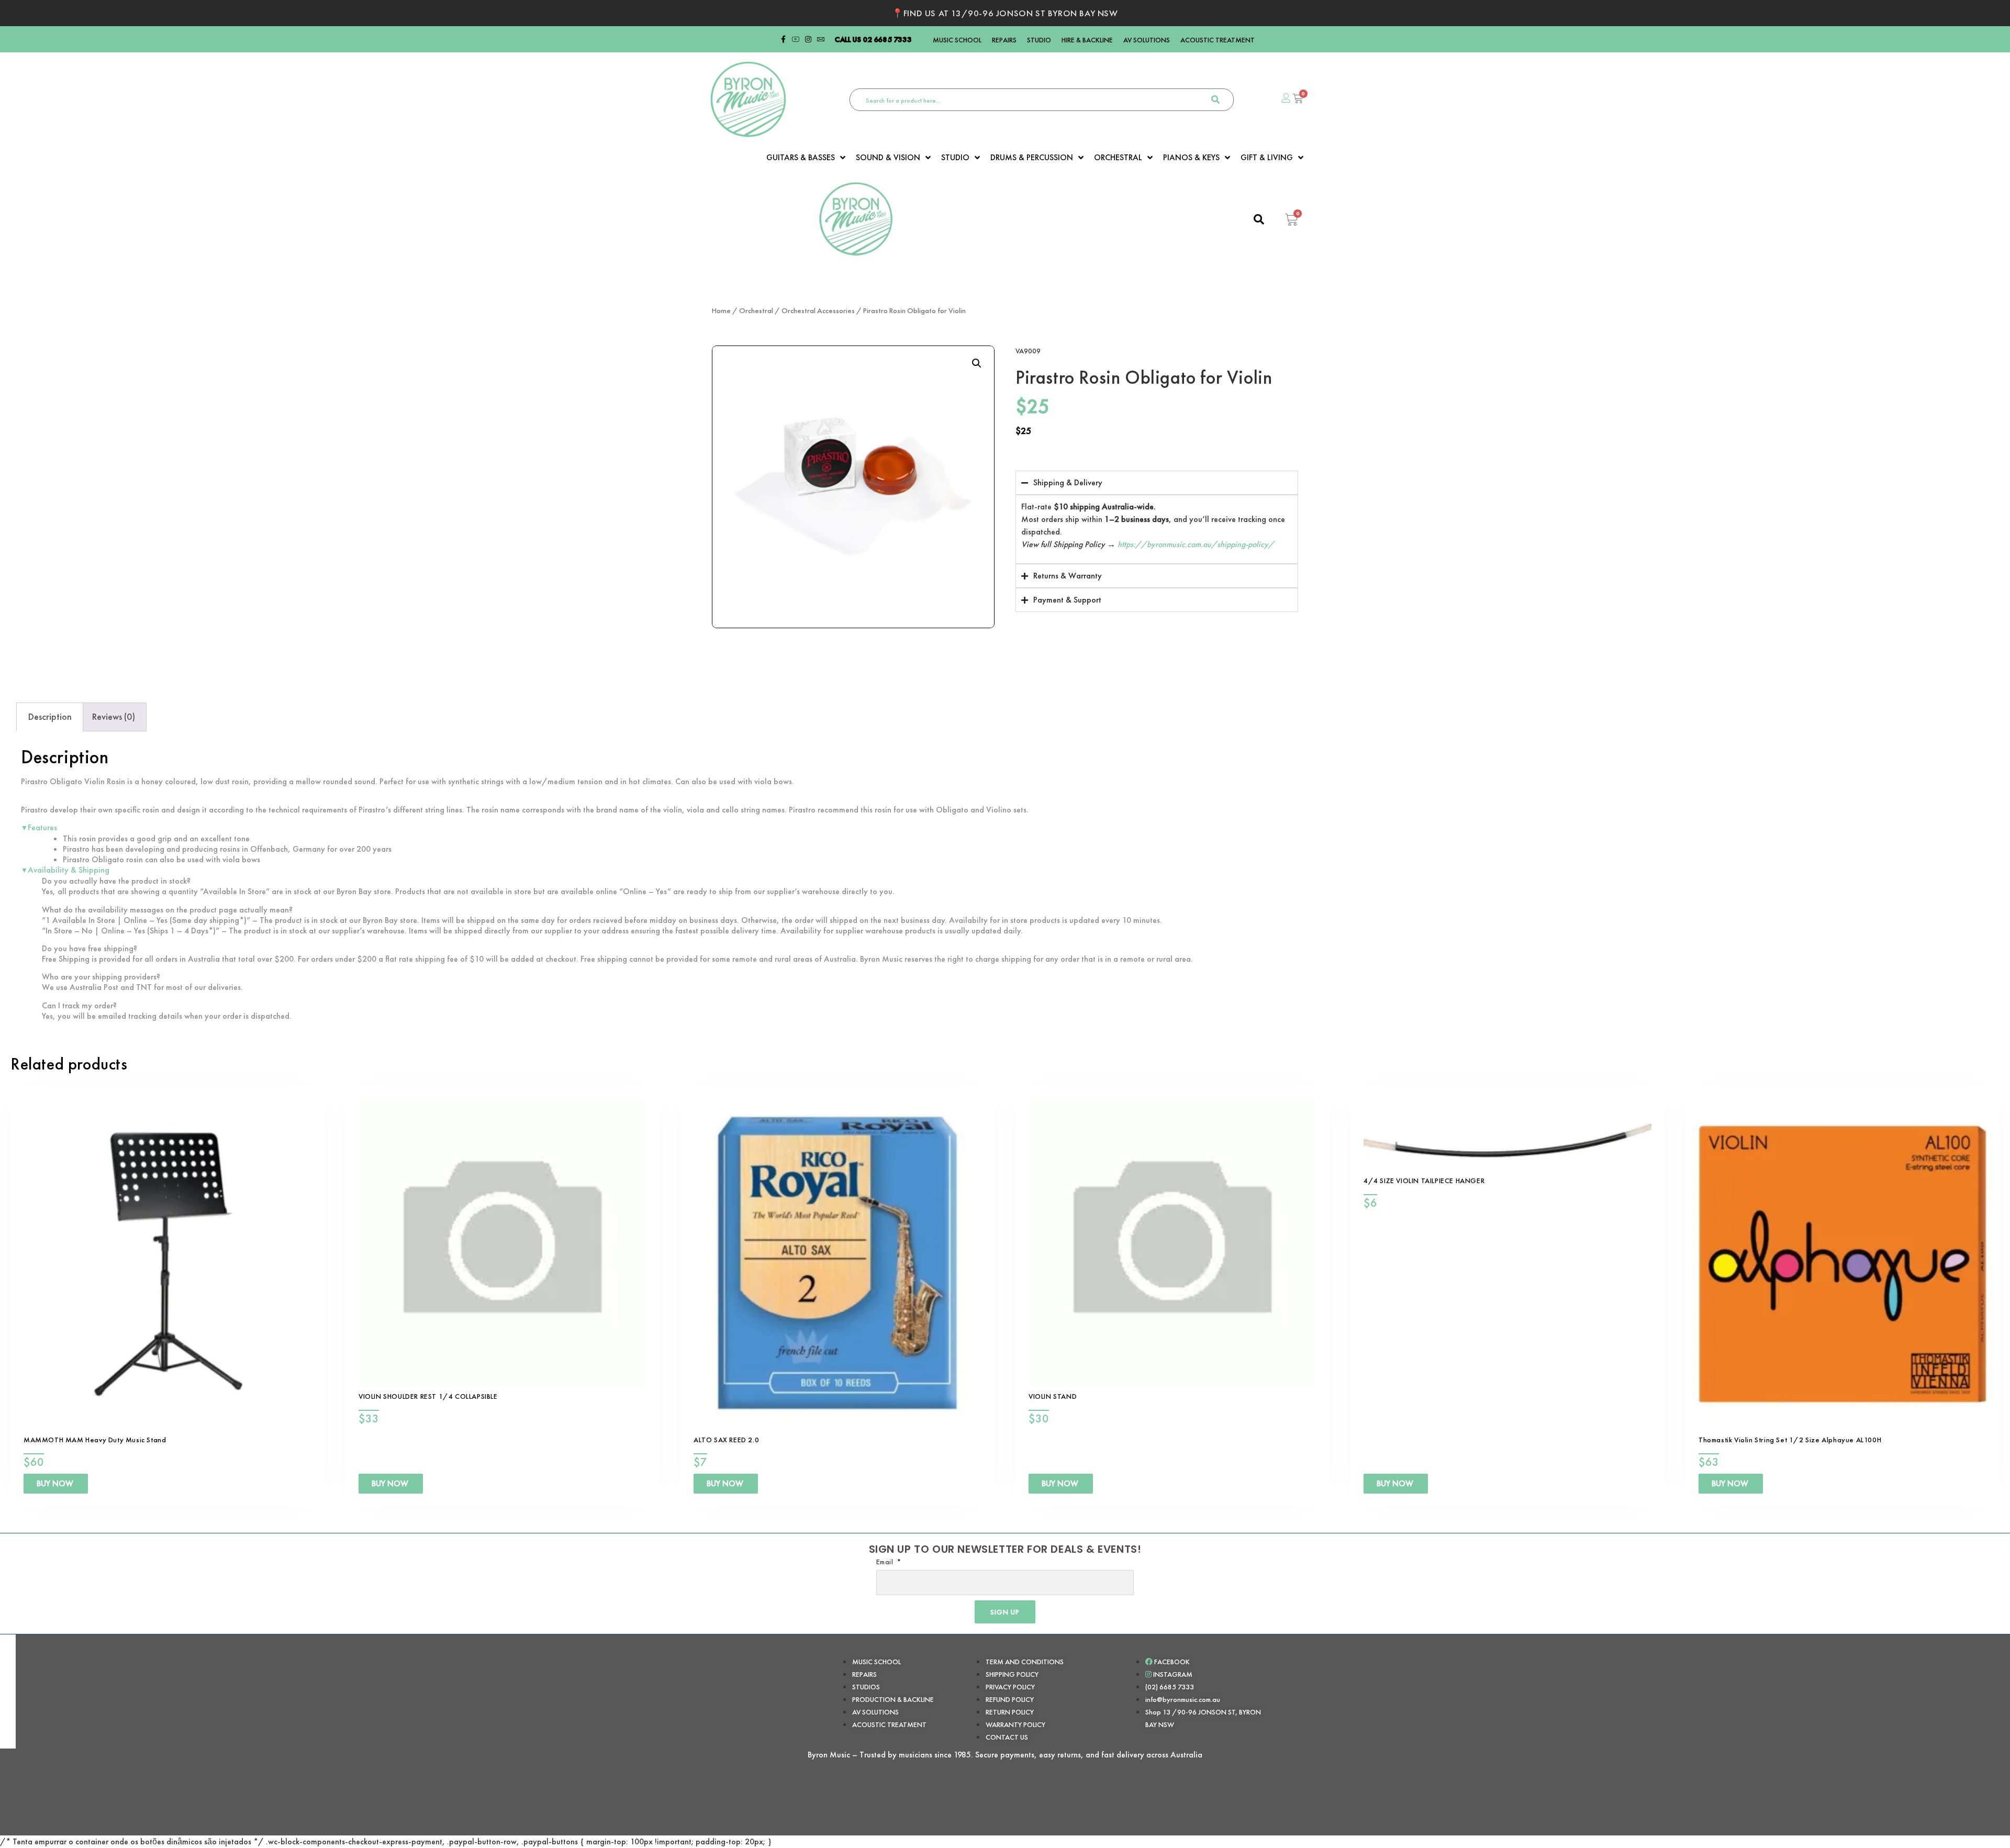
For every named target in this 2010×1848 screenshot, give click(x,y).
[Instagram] (808, 39)
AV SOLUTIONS (1147, 40)
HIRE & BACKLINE (1087, 40)
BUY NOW (55, 1483)
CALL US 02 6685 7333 (873, 39)
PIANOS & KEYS (1191, 158)
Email (886, 1562)
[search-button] (1215, 100)
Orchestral (756, 310)
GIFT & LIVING (1267, 158)
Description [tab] (50, 716)
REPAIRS (1004, 40)
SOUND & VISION (888, 158)
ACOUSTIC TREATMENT (1218, 40)
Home (721, 310)
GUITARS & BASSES (801, 158)
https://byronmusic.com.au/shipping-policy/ (1196, 544)
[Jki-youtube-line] (796, 39)
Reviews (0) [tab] (114, 716)
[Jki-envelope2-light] (821, 39)
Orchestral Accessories (818, 310)
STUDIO (1039, 40)
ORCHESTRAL (1118, 158)
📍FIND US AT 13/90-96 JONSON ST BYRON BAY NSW (1005, 13)
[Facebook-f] (783, 39)
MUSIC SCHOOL (957, 40)
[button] (977, 363)
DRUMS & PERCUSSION (1032, 158)
